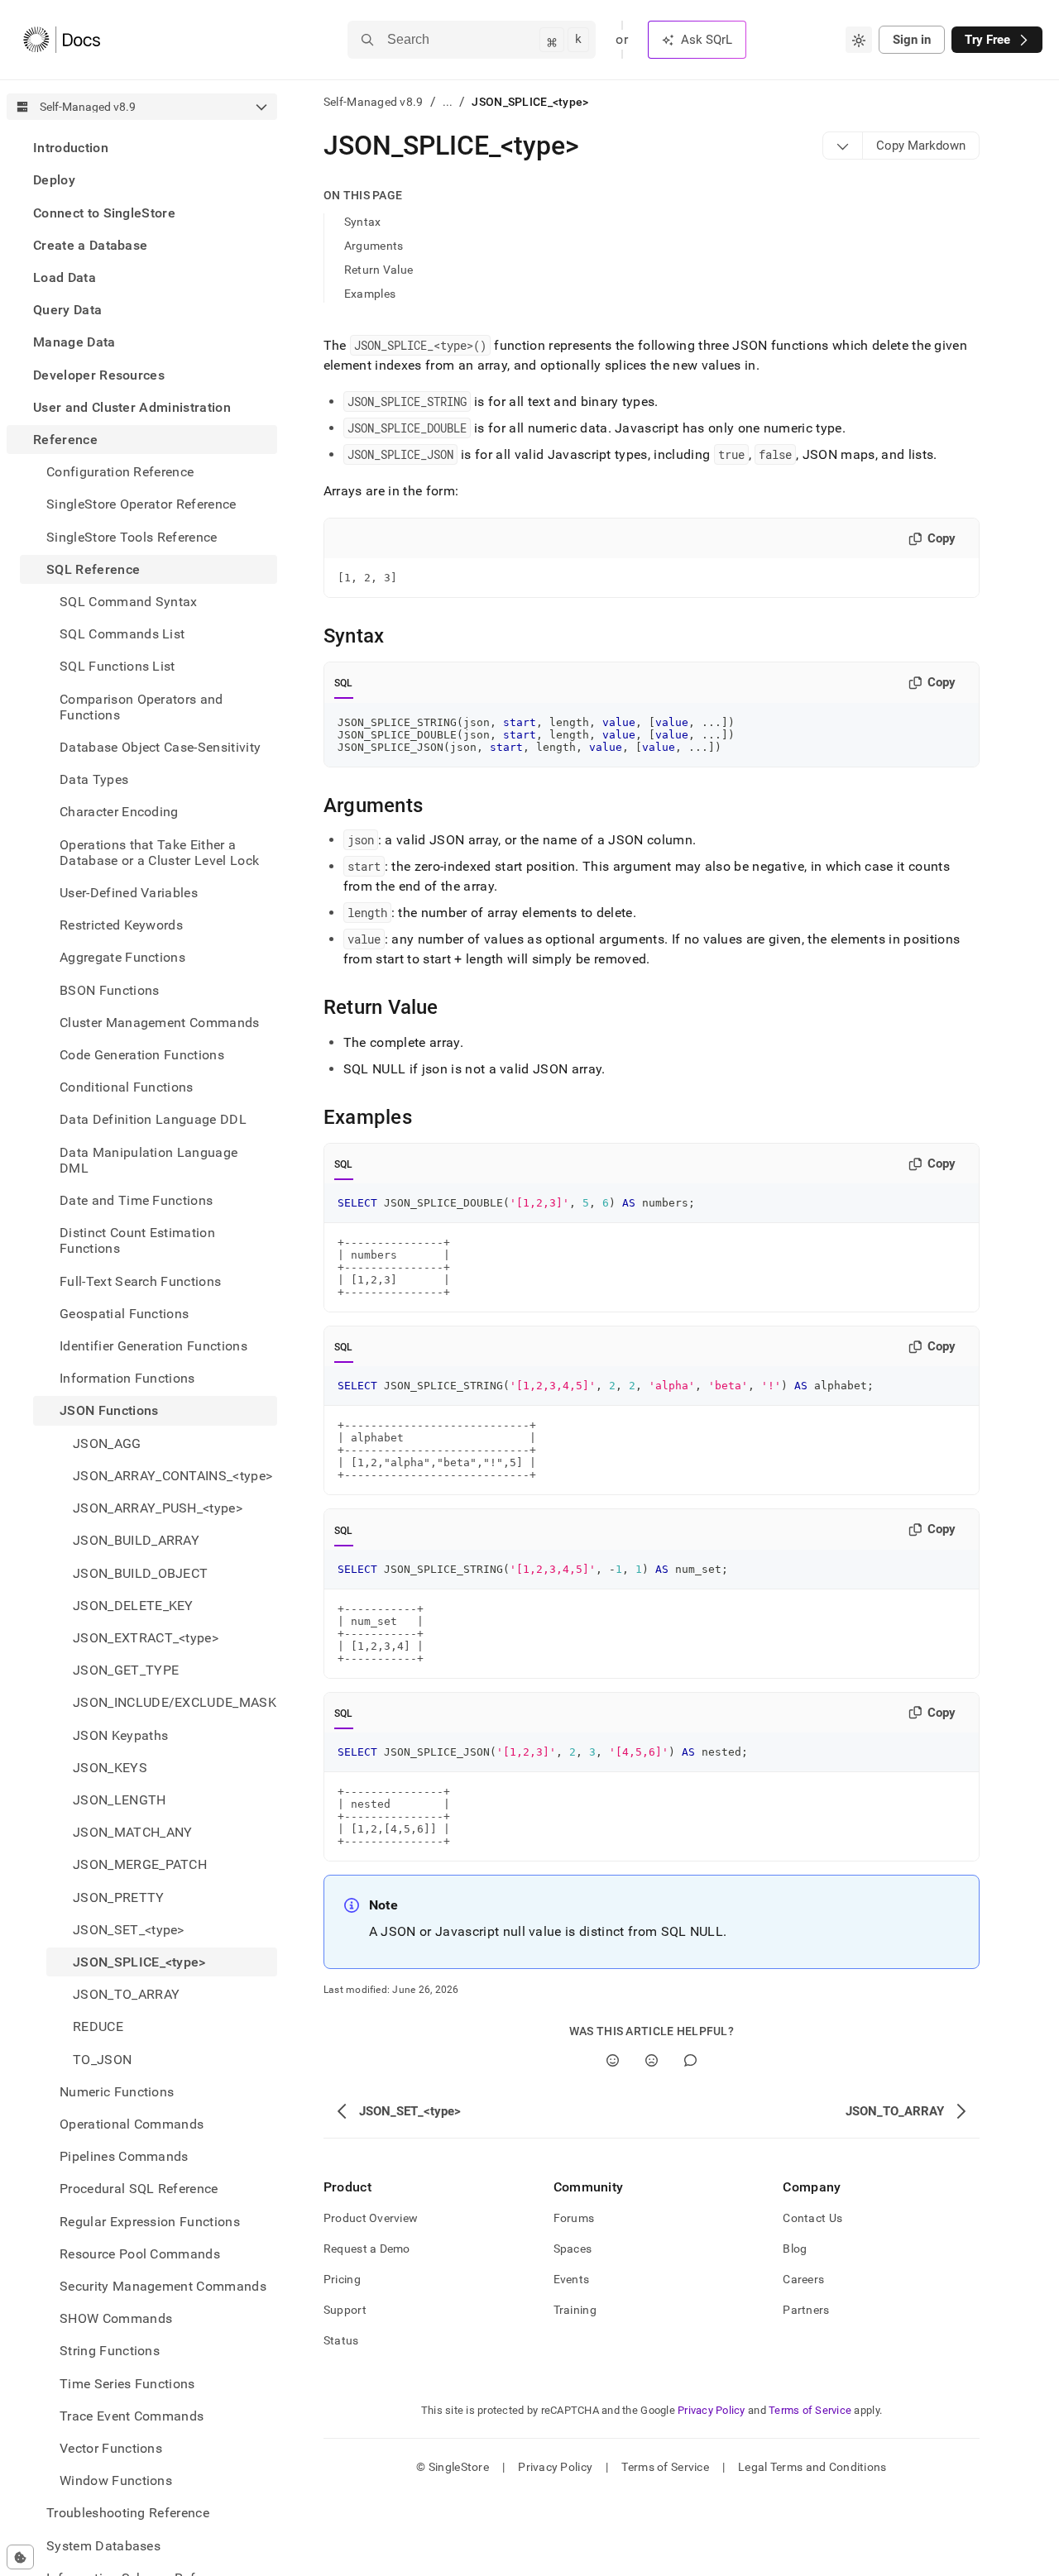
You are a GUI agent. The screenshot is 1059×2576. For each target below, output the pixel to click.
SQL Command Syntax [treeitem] (129, 602)
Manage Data (74, 342)
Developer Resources (99, 374)
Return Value (379, 270)
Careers (803, 2279)
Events (572, 2279)
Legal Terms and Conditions (812, 2467)
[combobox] (859, 40)
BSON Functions (109, 989)
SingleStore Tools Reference (132, 536)
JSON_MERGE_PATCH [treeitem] (140, 1864)
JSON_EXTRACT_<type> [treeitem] (146, 1638)
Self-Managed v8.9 (374, 102)
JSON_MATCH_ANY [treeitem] (132, 1832)
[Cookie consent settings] (20, 2557)
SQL (344, 683)
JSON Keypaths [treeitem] (120, 1735)
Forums (574, 2218)
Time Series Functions (127, 2383)
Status (341, 2340)
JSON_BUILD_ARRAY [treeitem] (136, 1540)
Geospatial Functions (124, 1314)
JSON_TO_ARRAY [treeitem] (126, 1994)
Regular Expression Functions (150, 2221)
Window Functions (116, 2480)
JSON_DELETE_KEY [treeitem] (133, 1606)
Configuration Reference (120, 472)
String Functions (110, 2351)
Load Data (65, 277)
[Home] (62, 40)
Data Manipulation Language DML (149, 1160)
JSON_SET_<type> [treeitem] (129, 1930)
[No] (652, 2060)
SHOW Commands (116, 2318)
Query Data (67, 310)
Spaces (573, 2249)
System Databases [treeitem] (103, 2545)
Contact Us (812, 2218)
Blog (795, 2249)
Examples (370, 294)
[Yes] (613, 2060)
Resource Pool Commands (140, 2254)
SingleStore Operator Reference (141, 504)
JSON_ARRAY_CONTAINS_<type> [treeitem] (173, 1476)
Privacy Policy (712, 2410)
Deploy (54, 180)
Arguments (374, 246)
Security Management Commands (163, 2286)
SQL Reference (93, 569)
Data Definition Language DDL (153, 1119)
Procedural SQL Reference (139, 2189)
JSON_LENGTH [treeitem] (120, 1800)
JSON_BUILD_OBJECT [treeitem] (140, 1572)
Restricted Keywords (121, 925)
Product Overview (371, 2218)
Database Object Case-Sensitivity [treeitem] (160, 747)
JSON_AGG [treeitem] (107, 1443)
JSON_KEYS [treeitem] (110, 1768)
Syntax (363, 222)
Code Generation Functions (142, 1055)
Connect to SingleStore (104, 212)
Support (345, 2310)
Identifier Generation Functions (153, 1346)
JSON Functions (109, 1410)
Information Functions (127, 1378)
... (448, 102)
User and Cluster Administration (132, 407)
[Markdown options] (843, 146)
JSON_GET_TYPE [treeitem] (126, 1670)
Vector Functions (111, 2448)
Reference (65, 440)
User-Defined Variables (129, 893)
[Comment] (690, 2060)
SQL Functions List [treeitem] (117, 666)
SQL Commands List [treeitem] (122, 634)
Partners (806, 2310)
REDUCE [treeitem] (98, 2026)
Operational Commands (132, 2124)
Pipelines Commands (124, 2156)
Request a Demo (367, 2249)
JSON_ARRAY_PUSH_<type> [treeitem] (158, 1508)
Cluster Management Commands (160, 1023)
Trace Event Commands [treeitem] (132, 2416)
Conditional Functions (127, 1087)
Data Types (94, 779)
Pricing (342, 2279)
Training (575, 2310)
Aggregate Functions (122, 957)
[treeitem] (142, 148)
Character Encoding (119, 812)
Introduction (71, 148)
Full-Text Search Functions (140, 1281)
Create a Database (90, 245)
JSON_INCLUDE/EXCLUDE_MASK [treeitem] (175, 1702)
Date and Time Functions (136, 1200)
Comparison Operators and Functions (141, 706)
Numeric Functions (117, 2092)
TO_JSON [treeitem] (102, 2059)
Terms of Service (810, 2410)
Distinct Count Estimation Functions (137, 1240)
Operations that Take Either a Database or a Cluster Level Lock (159, 852)
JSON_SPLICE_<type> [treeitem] (139, 1962)
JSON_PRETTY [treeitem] (119, 1897)
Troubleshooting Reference (128, 2513)
